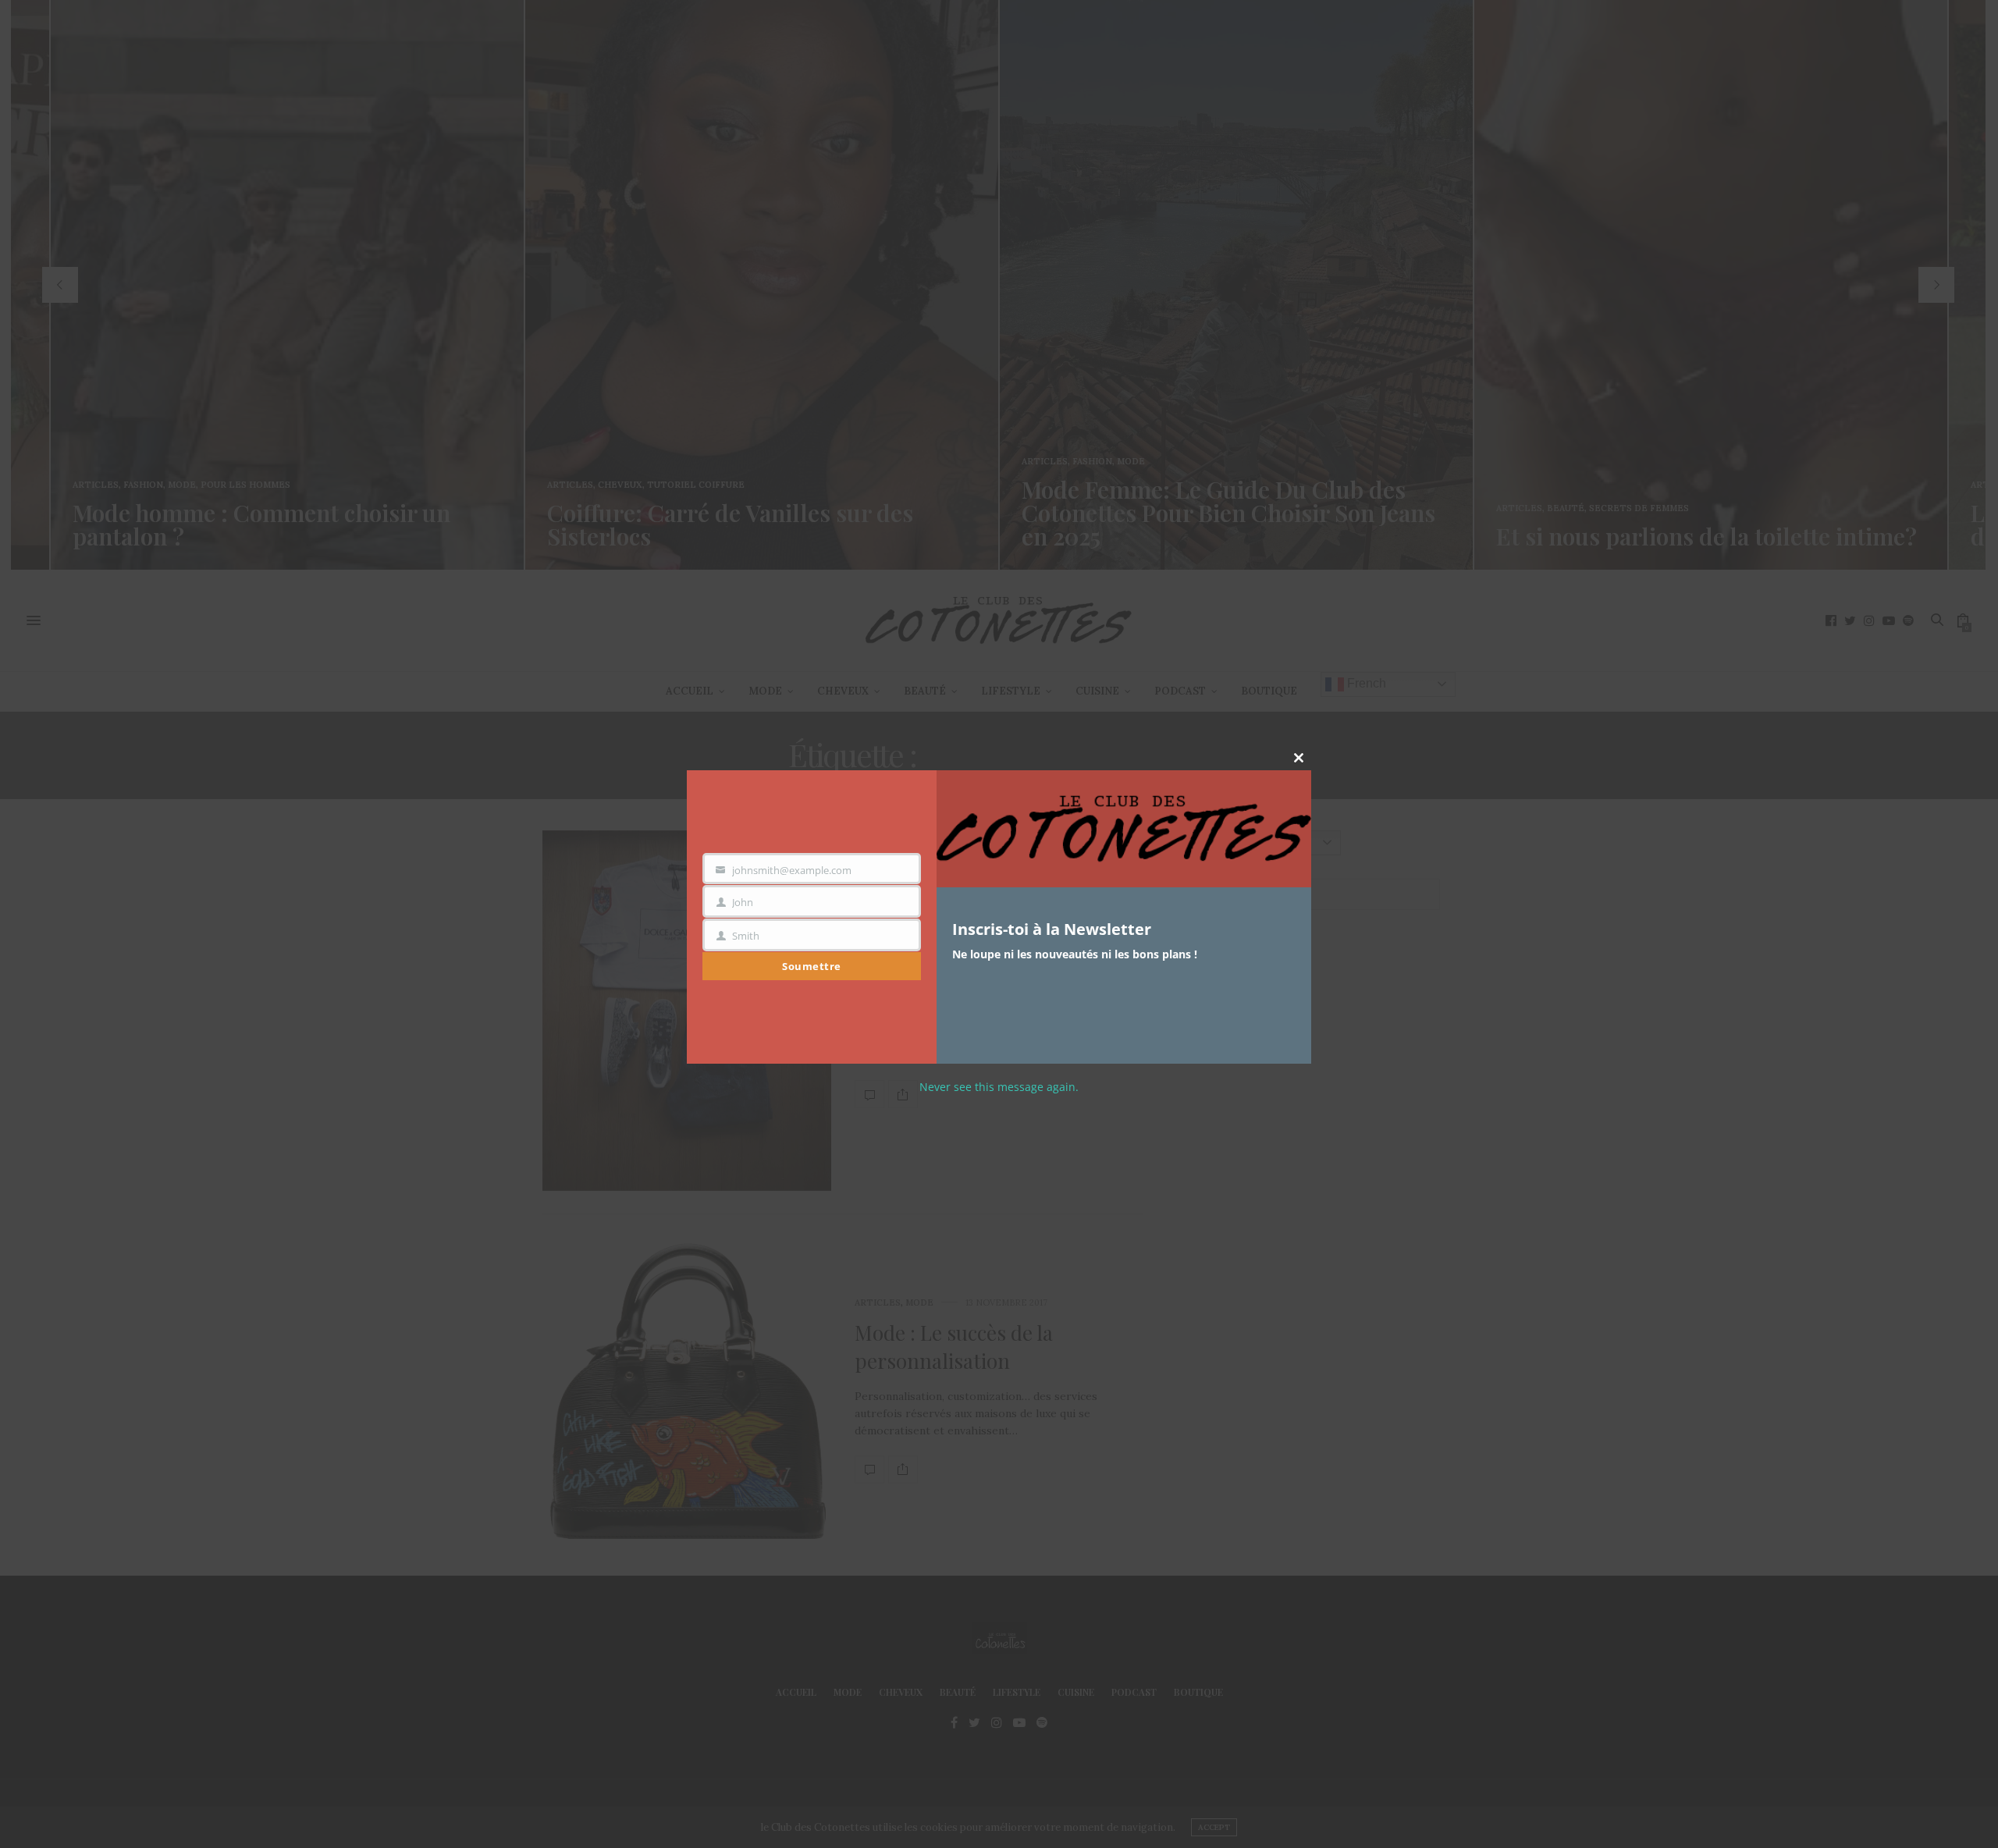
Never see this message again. (999, 1087)
